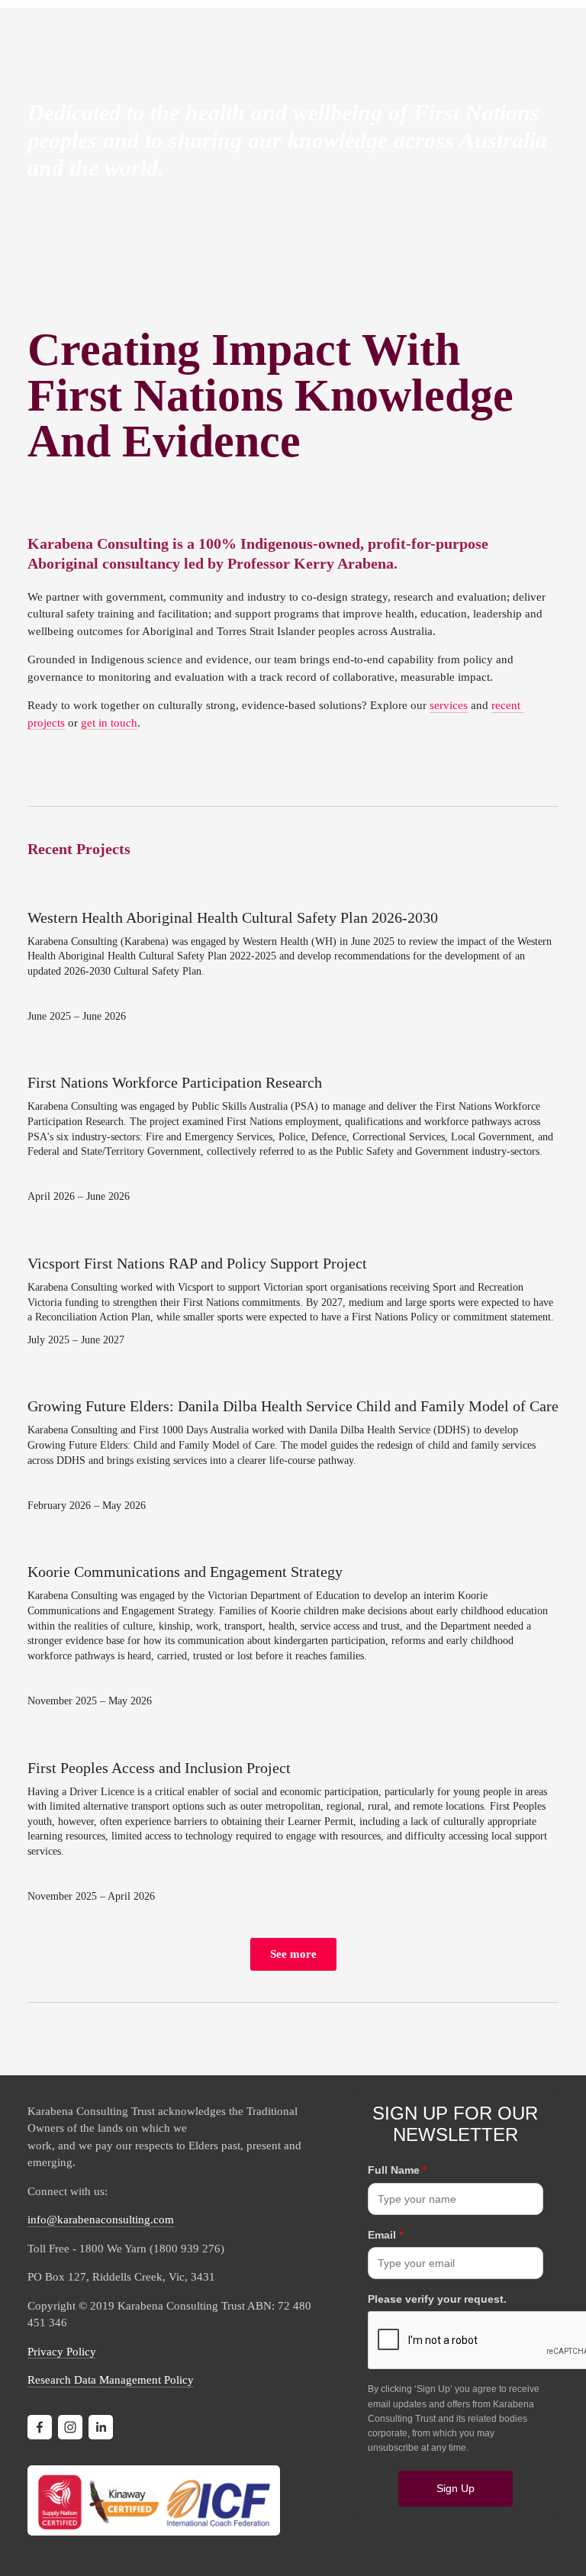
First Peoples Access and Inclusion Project (159, 1768)
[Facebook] (40, 2427)
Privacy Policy (62, 2352)
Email (385, 2235)
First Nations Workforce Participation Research (175, 1082)
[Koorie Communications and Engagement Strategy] (293, 1545)
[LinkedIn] (101, 2427)
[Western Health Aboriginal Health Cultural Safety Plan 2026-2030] (293, 891)
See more (293, 1954)
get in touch (109, 723)
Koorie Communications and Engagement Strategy (185, 1572)
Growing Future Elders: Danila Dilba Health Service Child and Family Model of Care (293, 1406)
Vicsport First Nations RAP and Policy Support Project (197, 1263)
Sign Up (456, 2488)
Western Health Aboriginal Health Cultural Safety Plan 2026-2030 (233, 917)
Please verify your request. (437, 2299)
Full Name (397, 2170)
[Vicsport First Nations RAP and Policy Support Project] (293, 1236)
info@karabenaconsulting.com (101, 2220)
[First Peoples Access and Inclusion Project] (293, 1741)
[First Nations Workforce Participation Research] (293, 1056)
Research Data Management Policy (111, 2380)
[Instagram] (70, 2427)
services (449, 705)
